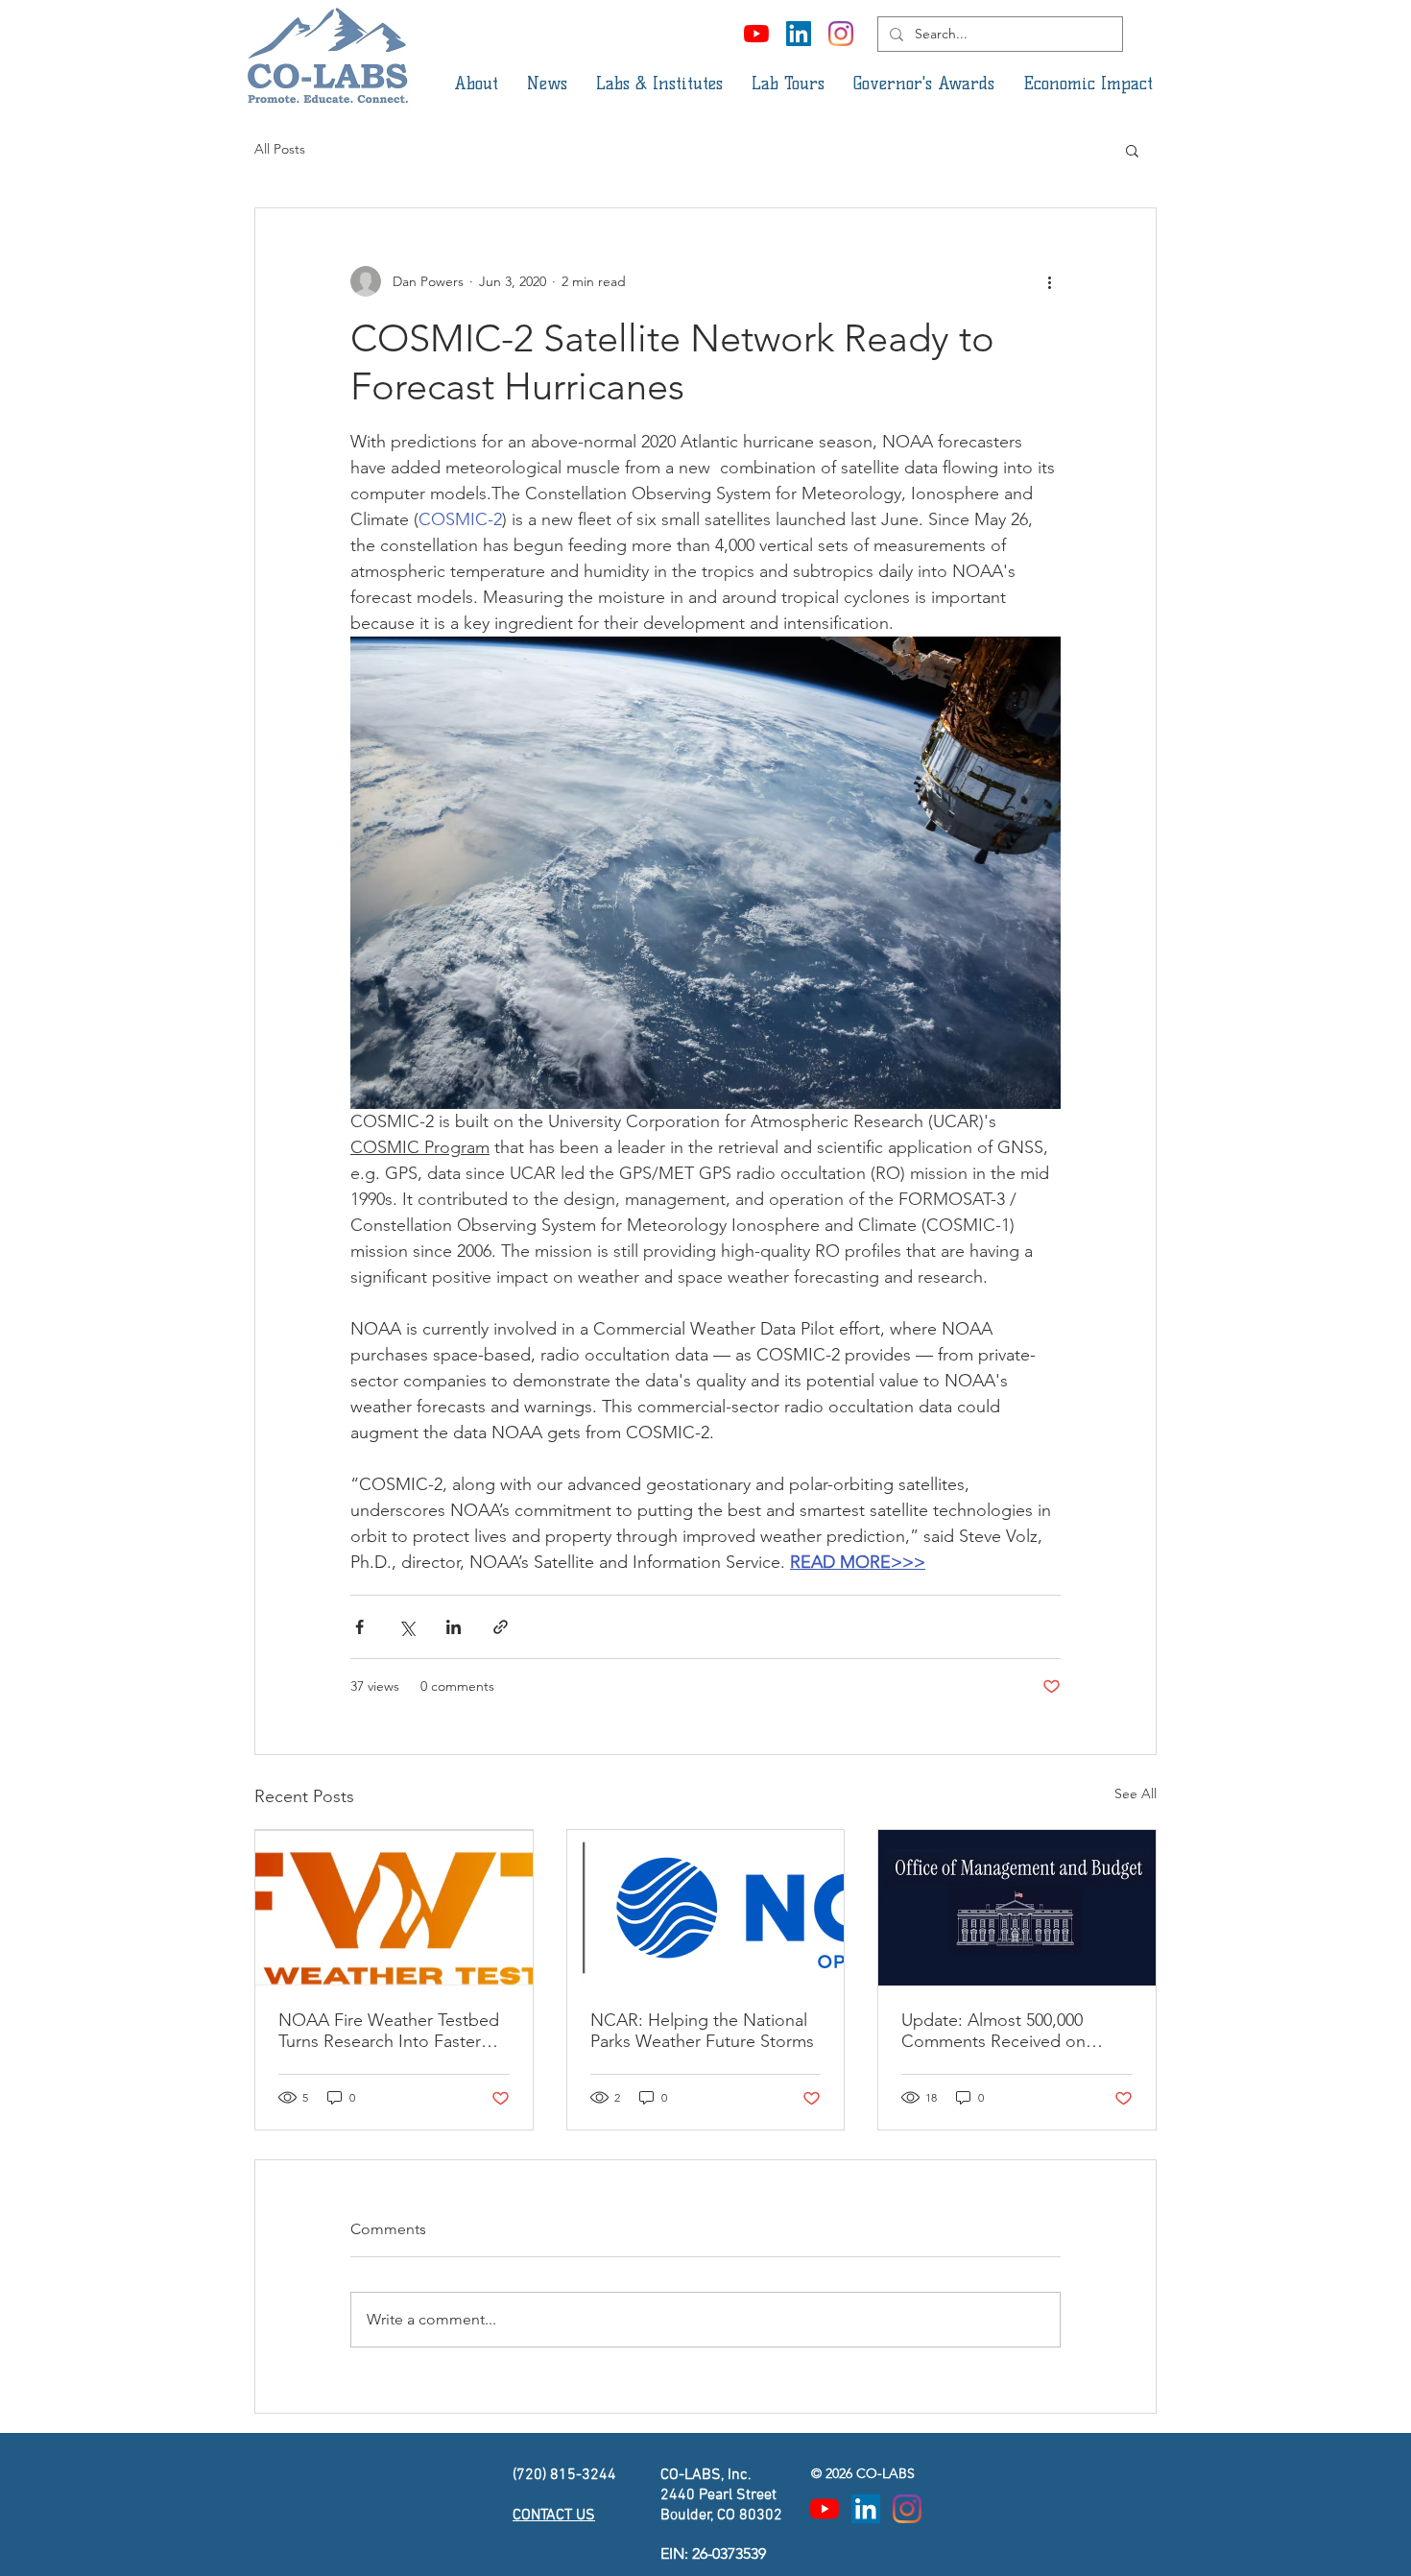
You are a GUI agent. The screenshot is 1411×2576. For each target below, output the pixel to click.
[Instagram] (841, 34)
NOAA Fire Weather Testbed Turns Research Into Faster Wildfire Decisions (389, 2031)
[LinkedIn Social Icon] (799, 34)
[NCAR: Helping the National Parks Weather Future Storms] (706, 1908)
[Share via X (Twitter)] (407, 1627)
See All (1136, 1794)
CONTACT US (554, 2516)
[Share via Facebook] (359, 1627)
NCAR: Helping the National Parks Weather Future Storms (702, 2031)
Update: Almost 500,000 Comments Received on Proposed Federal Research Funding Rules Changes (1007, 2031)
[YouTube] (756, 34)
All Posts (280, 149)
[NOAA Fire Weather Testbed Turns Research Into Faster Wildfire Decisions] (394, 1908)
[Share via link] (501, 1627)
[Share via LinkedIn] (454, 1627)
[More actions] (1049, 281)
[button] (476, 84)
